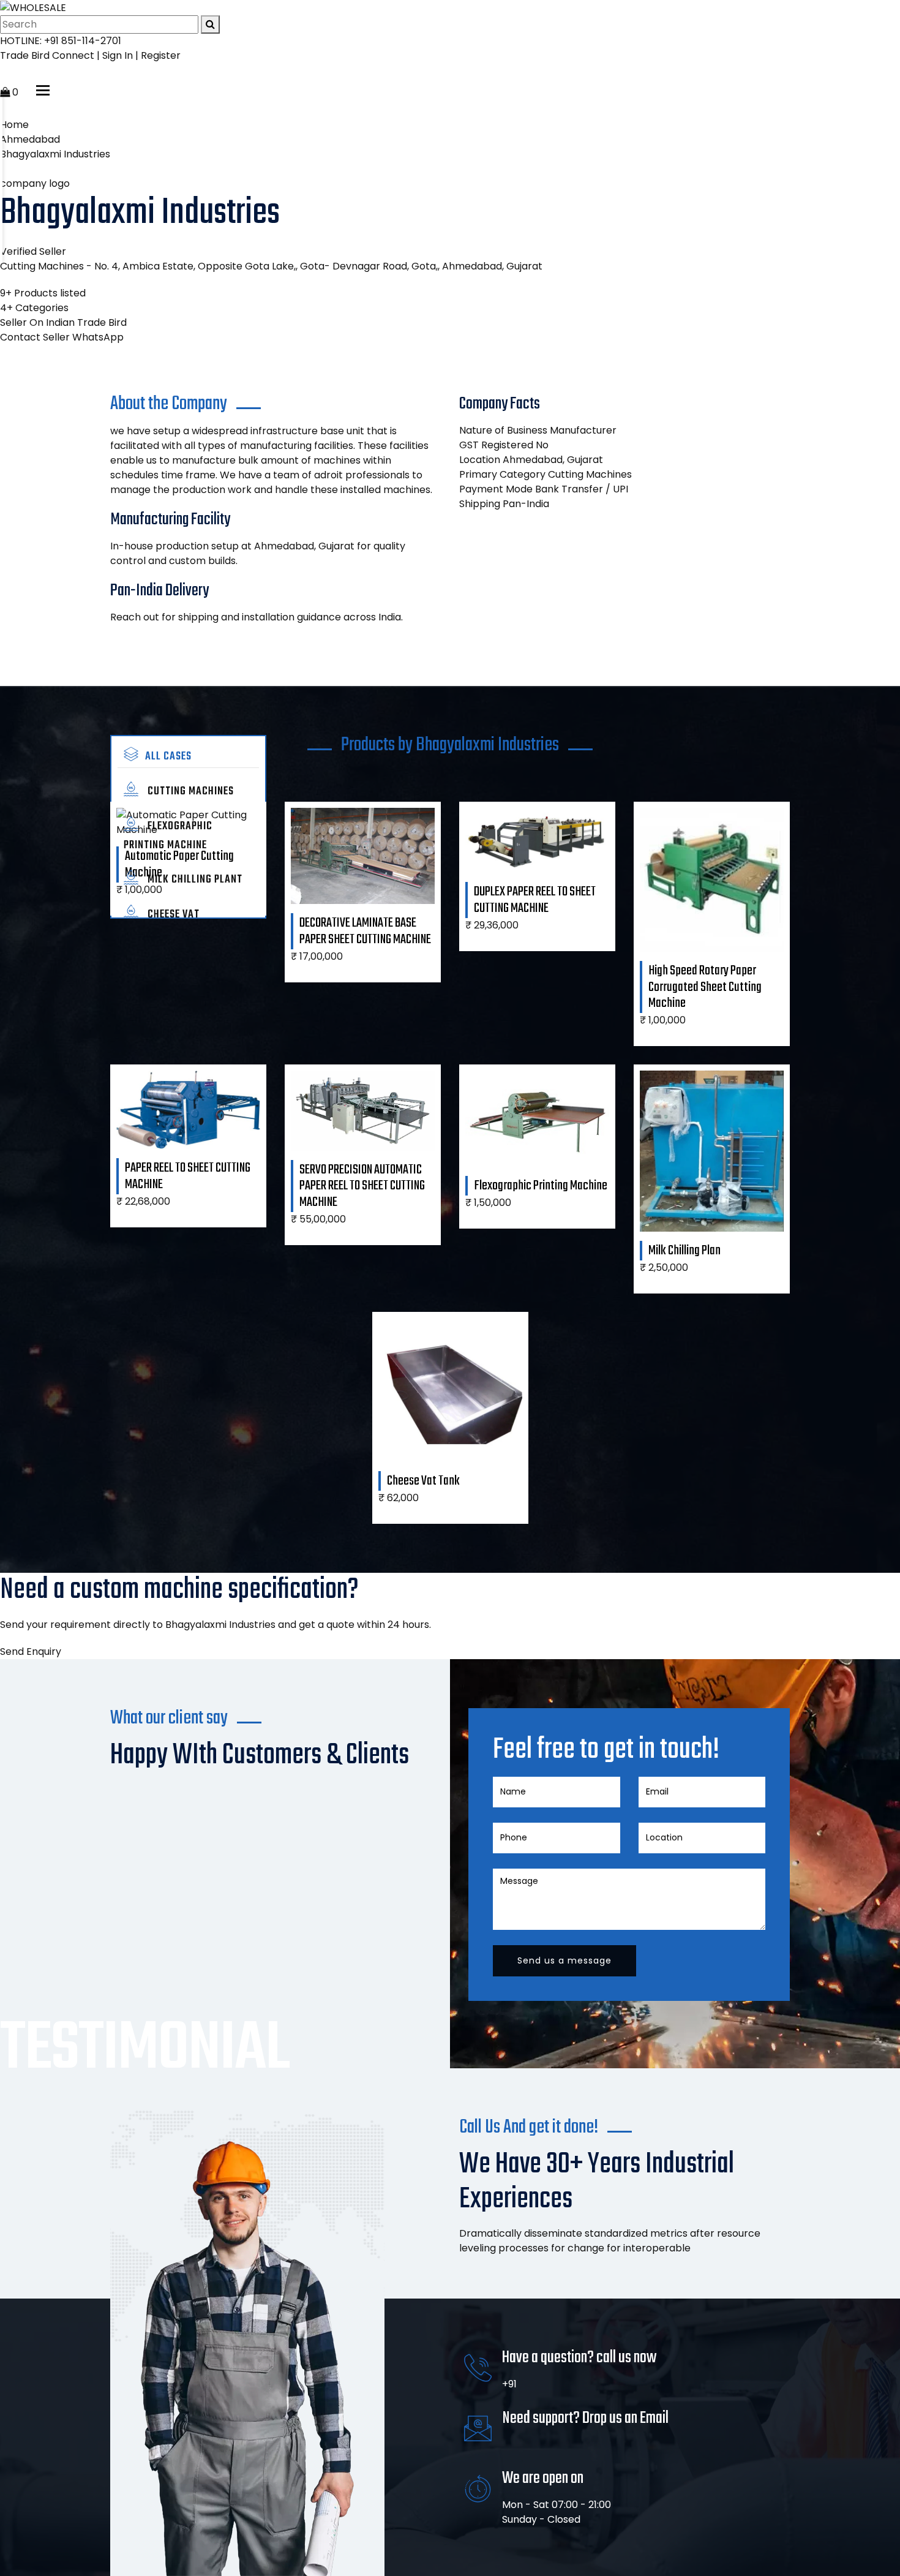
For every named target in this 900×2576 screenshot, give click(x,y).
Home (14, 125)
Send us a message (564, 1960)
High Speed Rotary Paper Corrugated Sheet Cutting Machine (705, 987)
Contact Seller (35, 337)
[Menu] (43, 90)
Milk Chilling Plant (194, 880)
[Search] (210, 24)
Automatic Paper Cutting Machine (179, 864)
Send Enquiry (31, 1651)
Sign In (118, 55)
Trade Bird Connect (47, 55)
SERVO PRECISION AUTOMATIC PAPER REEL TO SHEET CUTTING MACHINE (362, 1186)
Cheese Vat (172, 915)
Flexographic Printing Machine (168, 836)
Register (161, 55)
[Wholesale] (33, 7)
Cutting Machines (189, 792)
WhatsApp (98, 337)
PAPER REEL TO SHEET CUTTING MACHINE (188, 1176)
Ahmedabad (30, 139)
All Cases (168, 757)
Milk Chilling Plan (684, 1251)
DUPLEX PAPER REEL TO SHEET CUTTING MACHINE (535, 900)
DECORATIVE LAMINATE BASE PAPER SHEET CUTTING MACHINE (365, 931)
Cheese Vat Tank (423, 1481)
